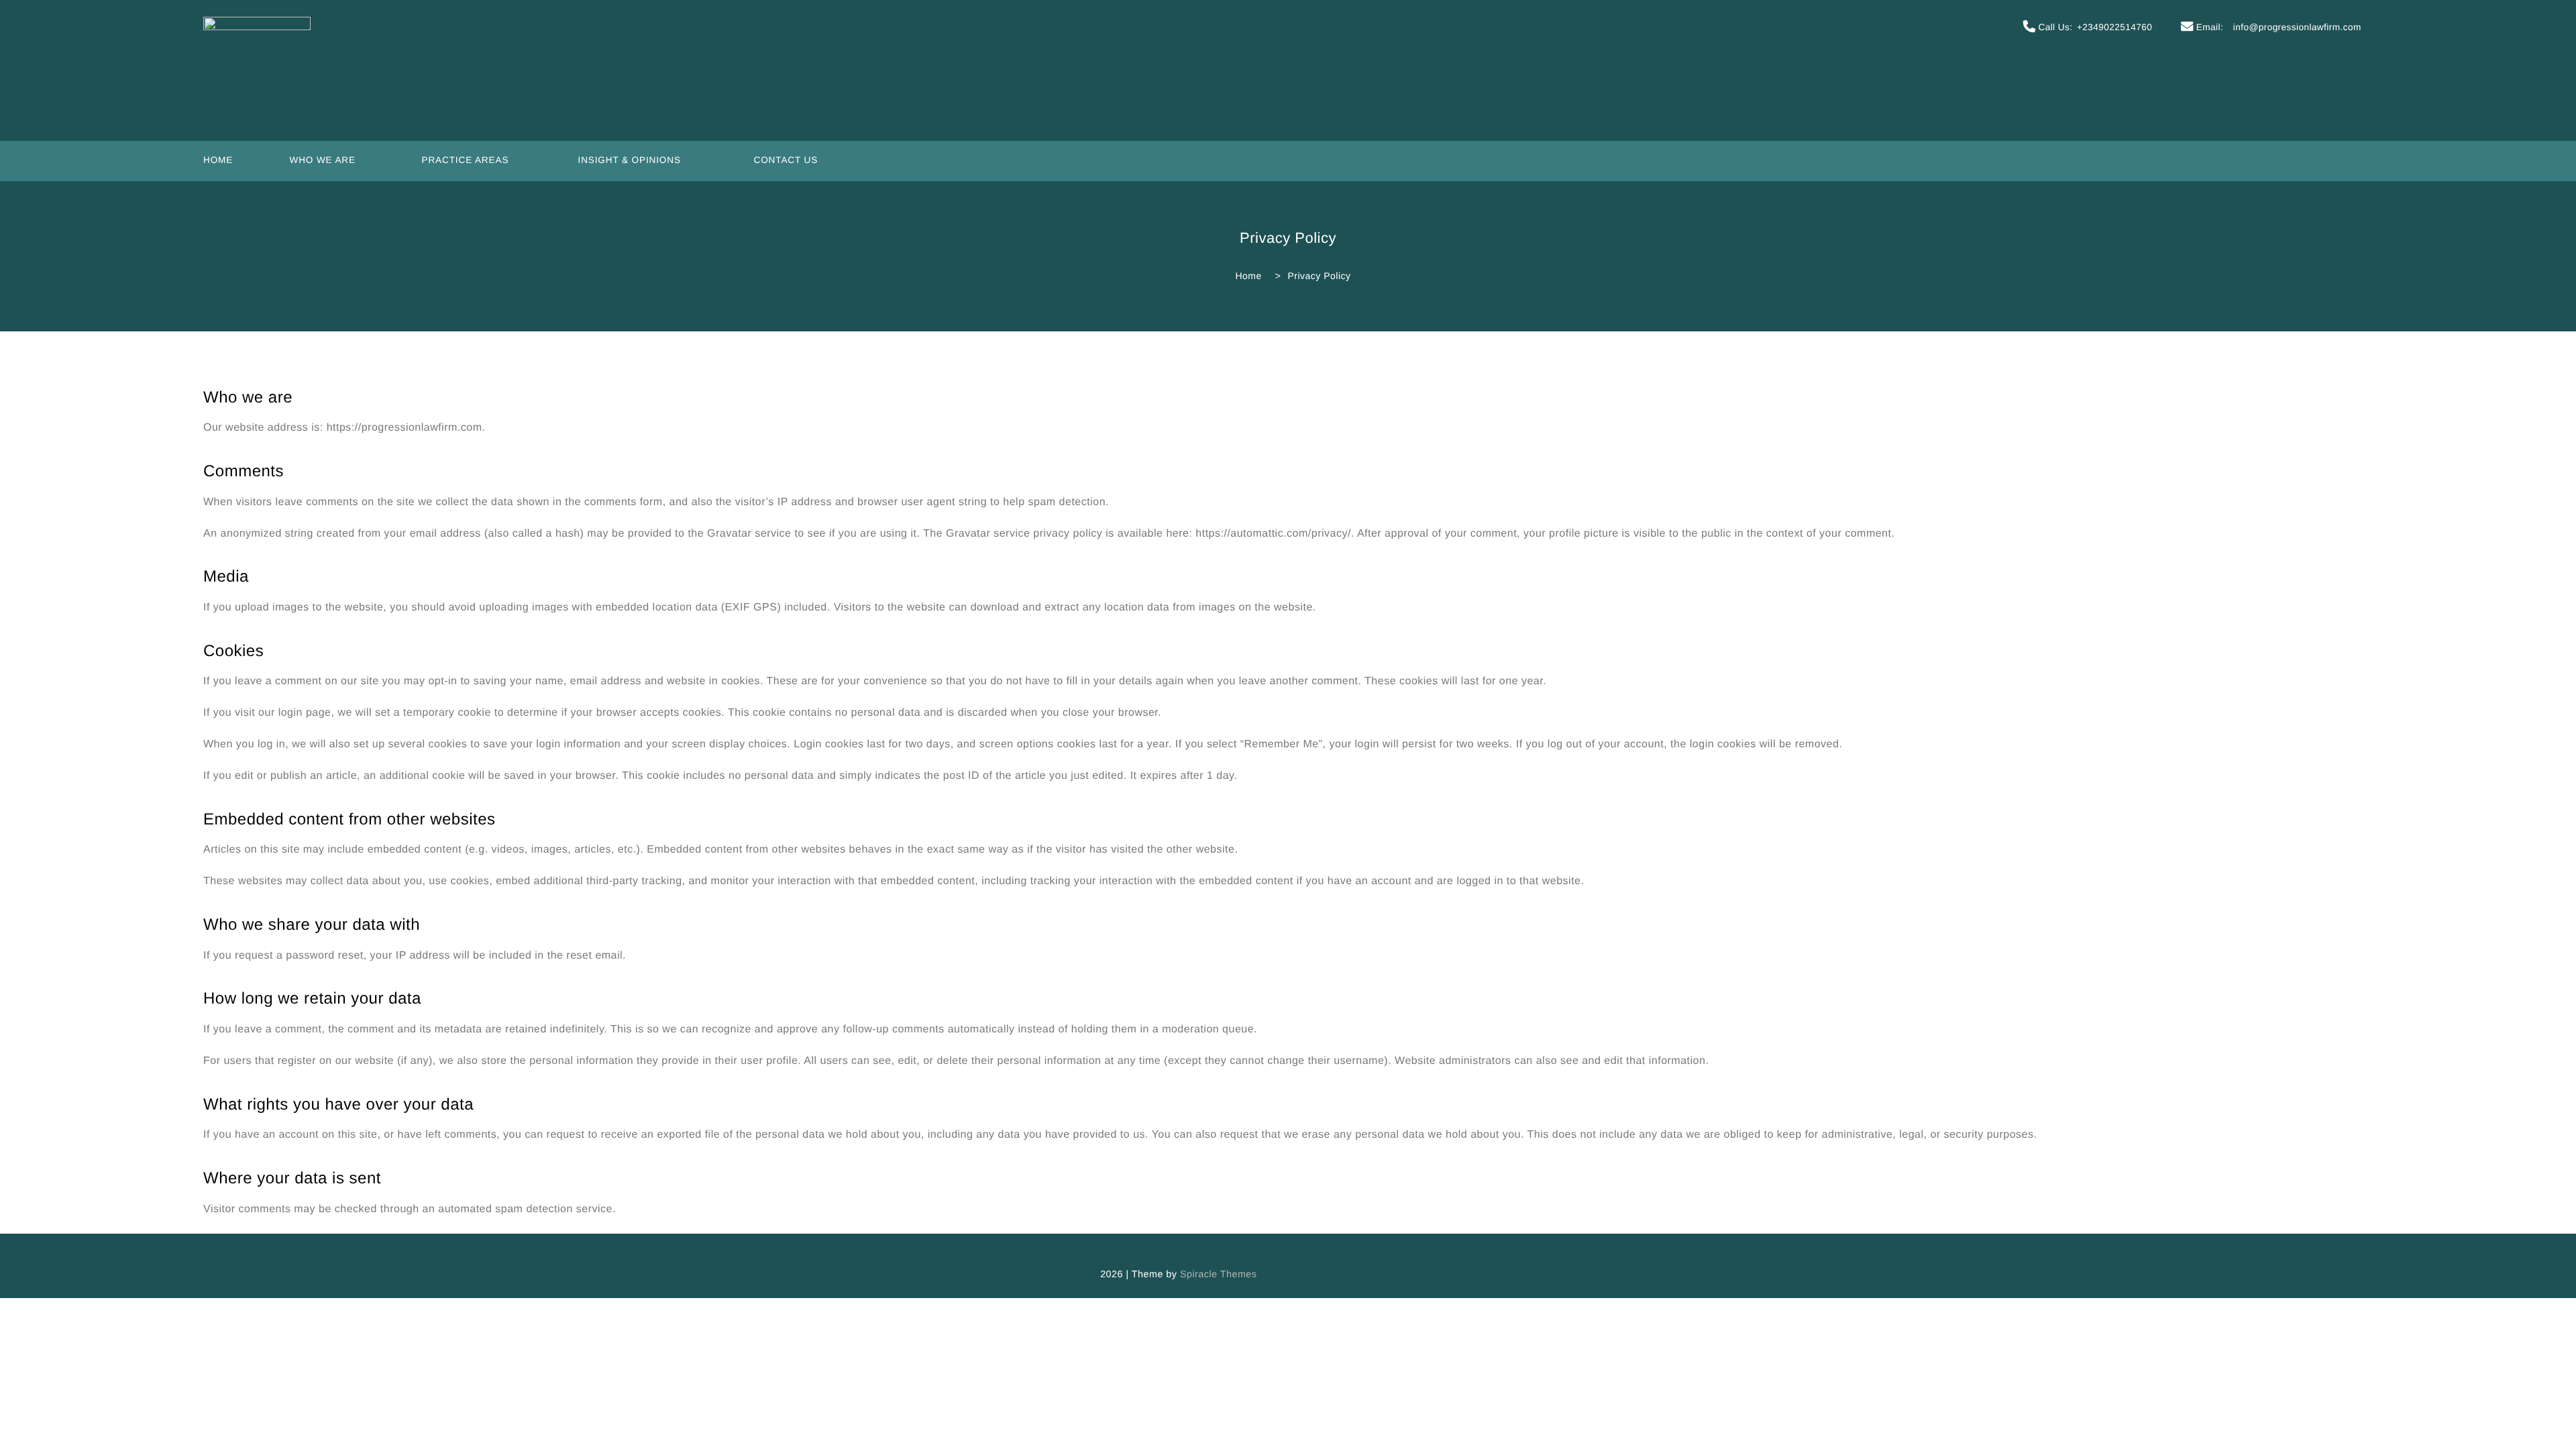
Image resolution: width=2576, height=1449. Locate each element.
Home (218, 160)
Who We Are (322, 160)
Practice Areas (465, 160)
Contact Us (786, 160)
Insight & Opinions (630, 160)
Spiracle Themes (1219, 1274)
